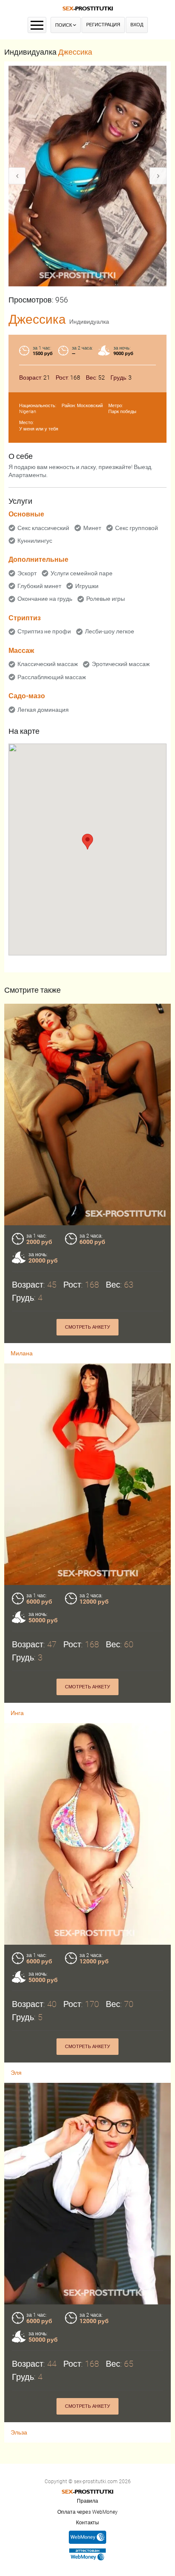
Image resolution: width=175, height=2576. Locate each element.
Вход (137, 25)
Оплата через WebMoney (87, 2512)
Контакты (87, 2523)
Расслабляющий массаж (52, 677)
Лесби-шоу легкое (110, 631)
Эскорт (27, 573)
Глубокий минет (39, 586)
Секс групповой (137, 528)
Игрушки (87, 586)
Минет (92, 528)
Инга (17, 1713)
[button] (87, 842)
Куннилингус (35, 541)
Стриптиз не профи (44, 631)
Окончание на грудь (45, 599)
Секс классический (43, 528)
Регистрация (103, 25)
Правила (87, 2501)
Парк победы (122, 412)
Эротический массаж (121, 664)
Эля (16, 2073)
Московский (90, 406)
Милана (22, 1353)
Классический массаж (48, 664)
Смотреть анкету (87, 1327)
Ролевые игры (106, 599)
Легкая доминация (43, 710)
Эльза (19, 2432)
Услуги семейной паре (82, 573)
